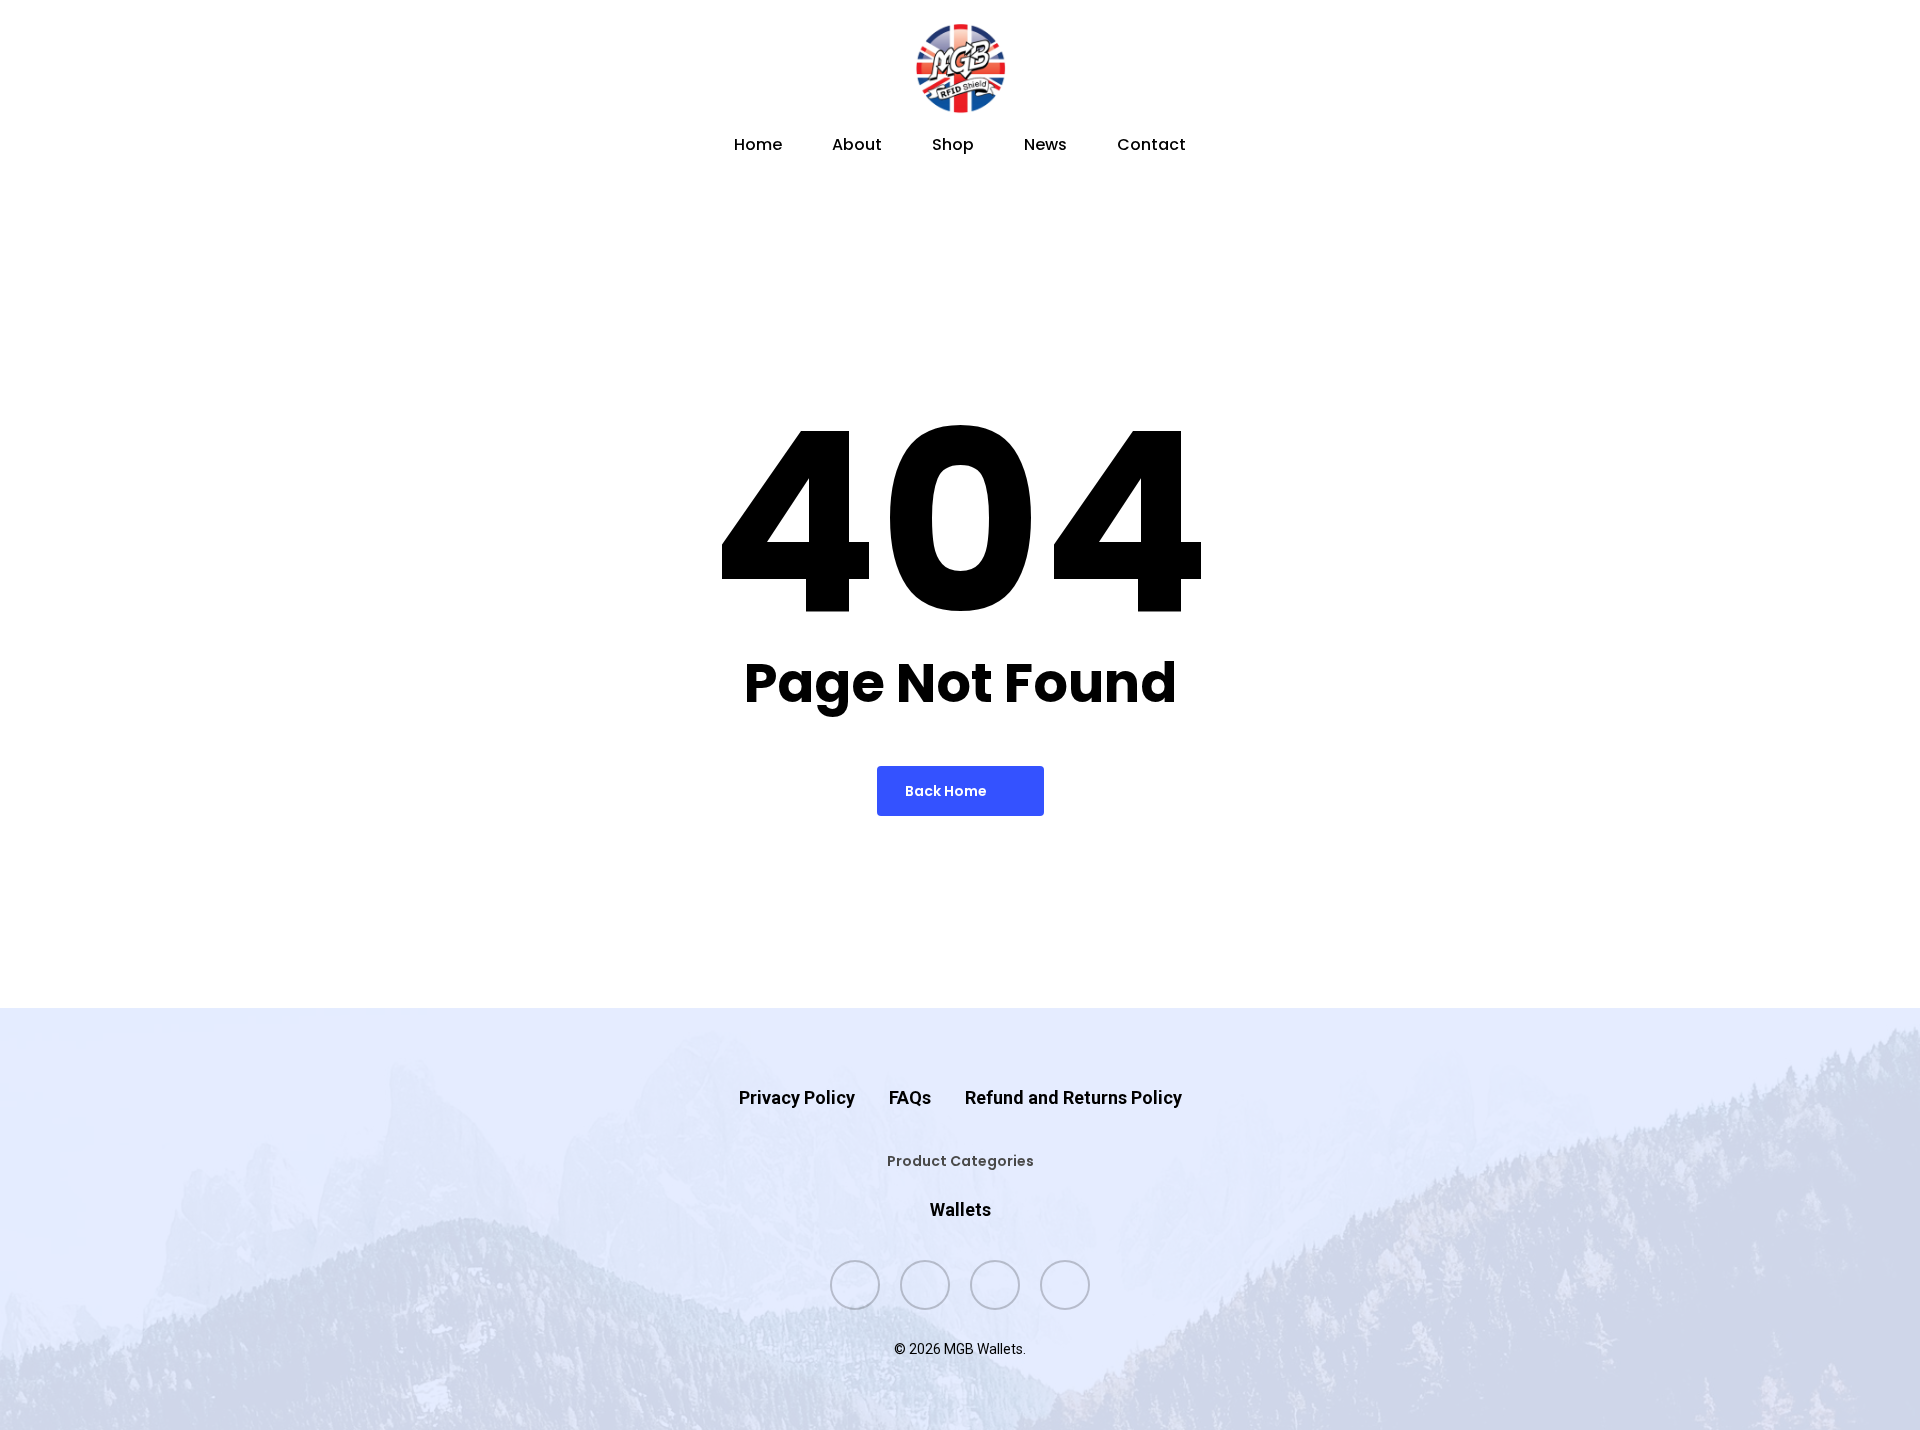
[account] (1608, 68)
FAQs (910, 1097)
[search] (1556, 68)
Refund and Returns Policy (1073, 1097)
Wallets (960, 1209)
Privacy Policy (797, 1097)
